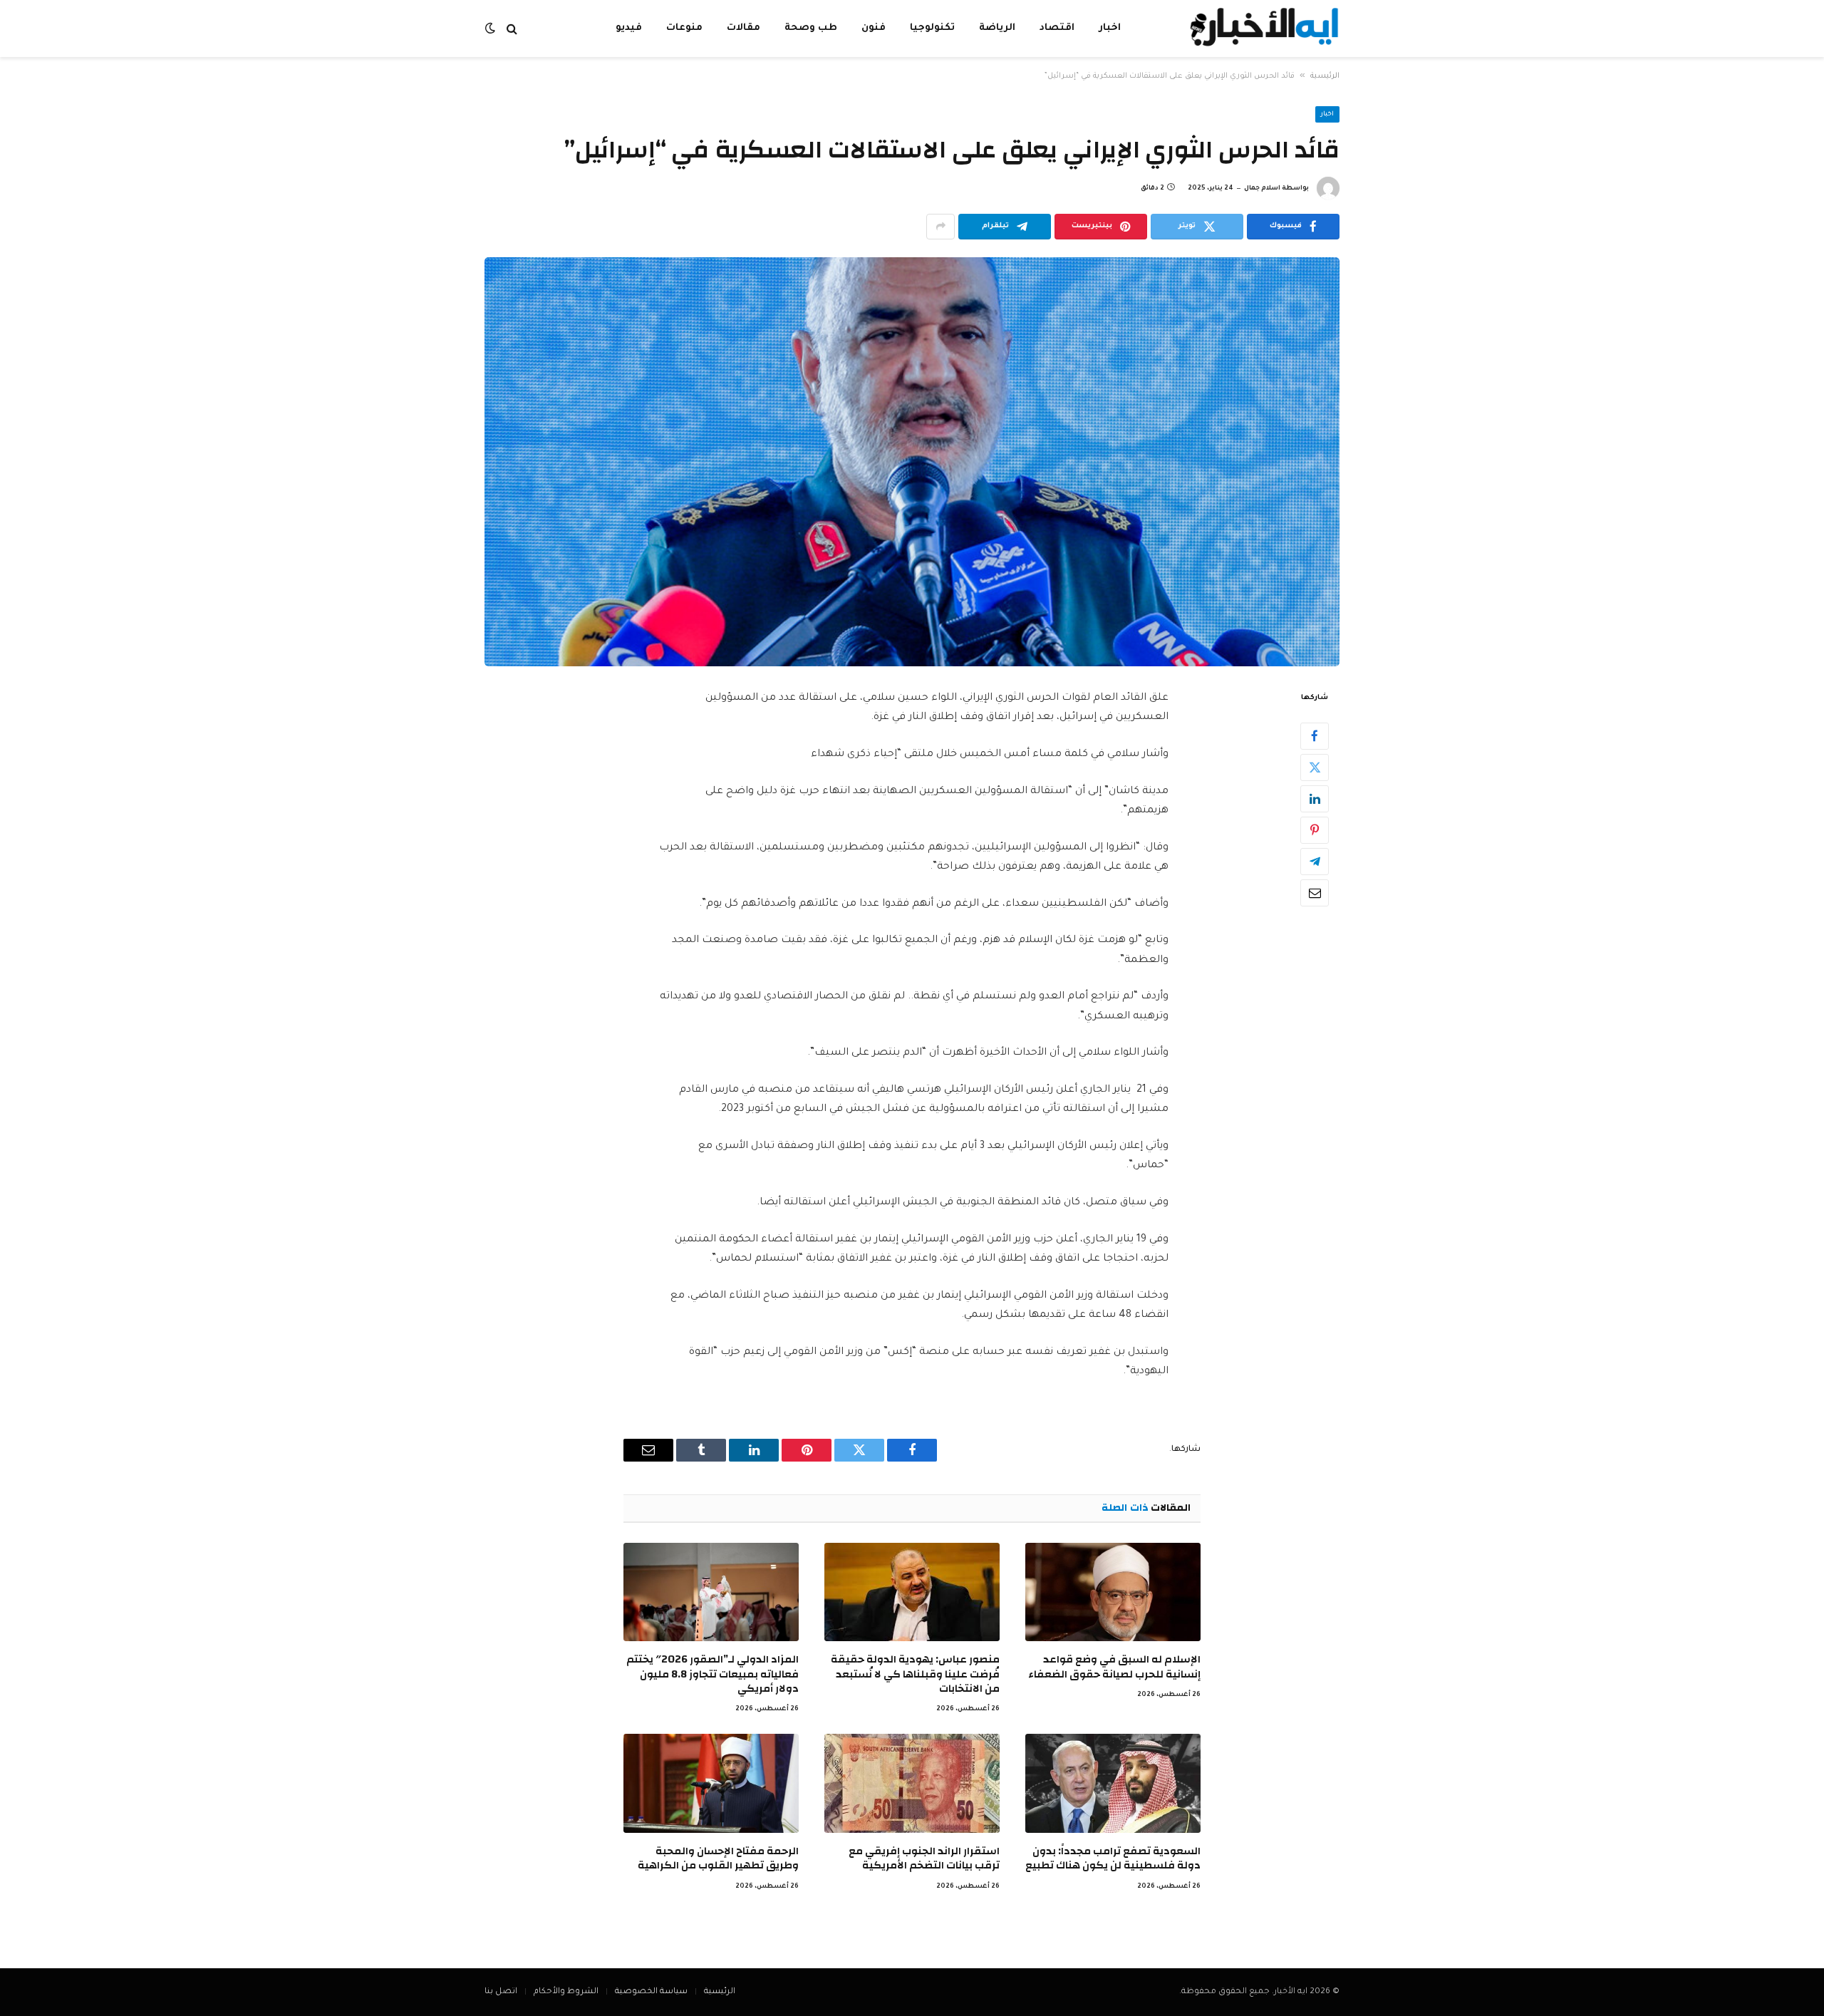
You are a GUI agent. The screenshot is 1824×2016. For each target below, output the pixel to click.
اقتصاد (1057, 28)
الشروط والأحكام (566, 1992)
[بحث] (512, 29)
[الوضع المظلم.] (492, 29)
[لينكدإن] (1315, 798)
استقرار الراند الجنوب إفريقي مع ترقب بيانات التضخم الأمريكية (924, 1859)
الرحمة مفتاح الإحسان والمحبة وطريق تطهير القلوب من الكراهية (718, 1859)
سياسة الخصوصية (651, 1992)
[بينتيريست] (1315, 829)
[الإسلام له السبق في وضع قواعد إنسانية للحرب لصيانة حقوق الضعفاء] (1113, 1592)
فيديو (629, 28)
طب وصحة (811, 28)
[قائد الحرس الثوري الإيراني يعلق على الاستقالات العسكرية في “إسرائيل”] (912, 462)
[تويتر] (1315, 767)
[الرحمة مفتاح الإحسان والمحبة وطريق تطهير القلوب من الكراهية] (711, 1783)
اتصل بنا (501, 1992)
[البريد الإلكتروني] (1315, 892)
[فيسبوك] (1315, 735)
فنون (874, 28)
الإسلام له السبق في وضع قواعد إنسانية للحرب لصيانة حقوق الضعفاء (1114, 1667)
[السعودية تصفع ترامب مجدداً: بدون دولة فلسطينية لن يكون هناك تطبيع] (1113, 1783)
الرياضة (997, 28)
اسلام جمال (1262, 189)
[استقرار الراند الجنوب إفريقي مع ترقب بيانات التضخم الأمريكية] (912, 1783)
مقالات (743, 28)
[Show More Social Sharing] (940, 227)
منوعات (684, 28)
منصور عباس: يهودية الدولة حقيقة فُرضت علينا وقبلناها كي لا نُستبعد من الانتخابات (915, 1674)
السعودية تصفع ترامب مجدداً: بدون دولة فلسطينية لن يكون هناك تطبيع (1113, 1859)
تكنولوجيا (932, 28)
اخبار (1110, 28)
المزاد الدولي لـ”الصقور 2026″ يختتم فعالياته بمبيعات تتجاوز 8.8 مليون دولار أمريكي (712, 1674)
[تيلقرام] (1315, 861)
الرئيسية (1325, 76)
